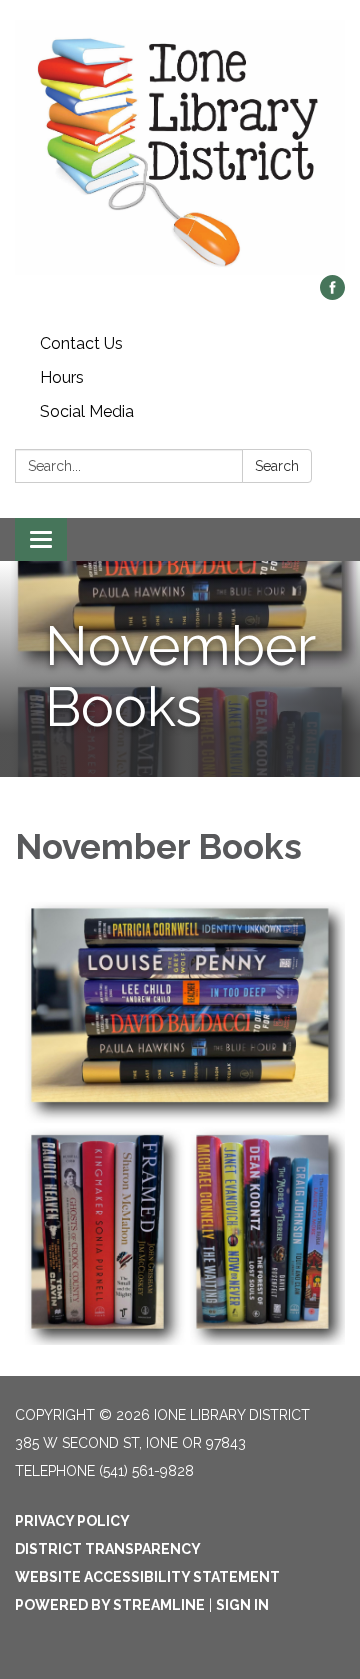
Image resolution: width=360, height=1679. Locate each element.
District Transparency (108, 1549)
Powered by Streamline (110, 1605)
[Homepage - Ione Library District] (180, 147)
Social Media (87, 411)
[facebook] (332, 294)
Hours (62, 377)
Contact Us (81, 343)
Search (277, 466)
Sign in (242, 1605)
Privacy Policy (72, 1521)
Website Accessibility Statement (147, 1577)
